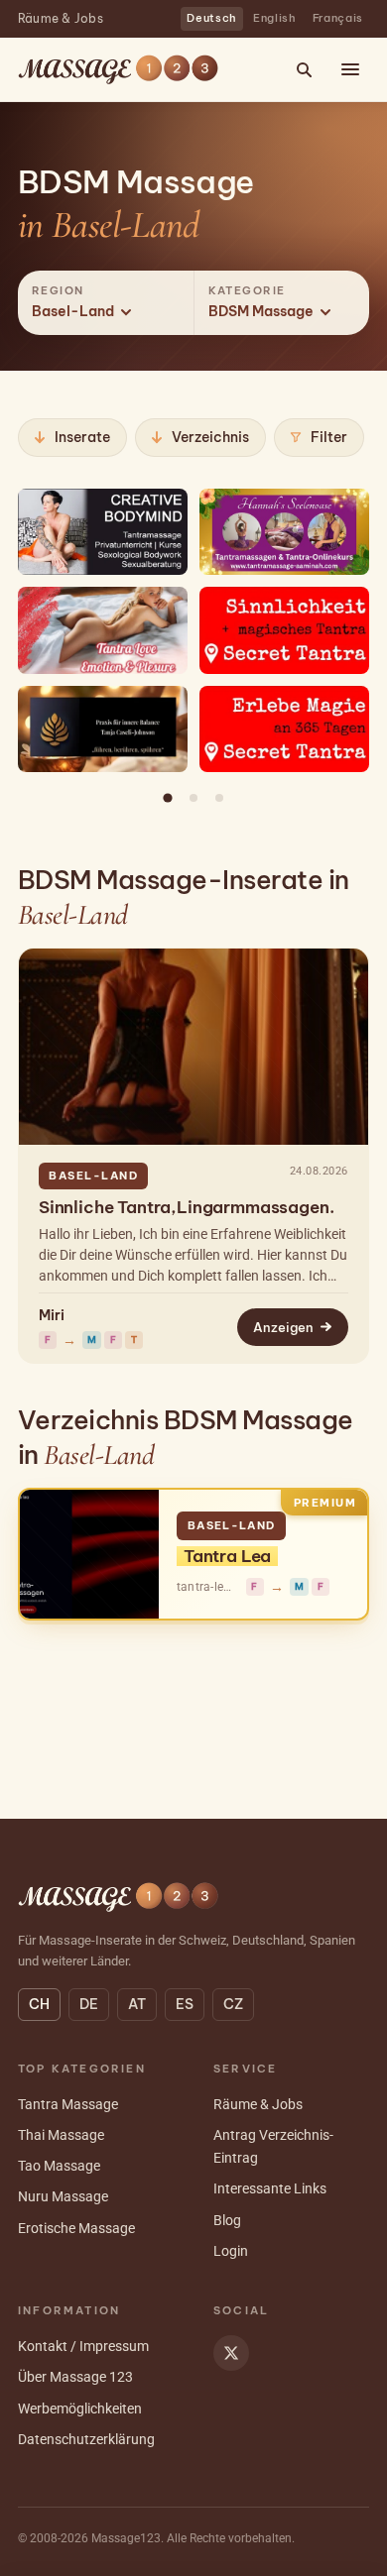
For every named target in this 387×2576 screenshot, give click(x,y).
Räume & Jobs (61, 18)
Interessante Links (270, 2188)
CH (39, 2004)
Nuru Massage (63, 2196)
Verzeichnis (210, 437)
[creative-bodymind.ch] (103, 532)
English (275, 18)
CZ (233, 2004)
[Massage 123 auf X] (231, 2353)
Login (231, 2251)
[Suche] (304, 69)
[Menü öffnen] (350, 69)
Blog (227, 2220)
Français (338, 18)
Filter (329, 437)
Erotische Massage (76, 2228)
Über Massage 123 (75, 2377)
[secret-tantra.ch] (284, 630)
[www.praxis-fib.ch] (103, 729)
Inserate (82, 437)
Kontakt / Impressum (83, 2346)
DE (89, 2004)
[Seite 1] (168, 798)
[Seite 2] (193, 798)
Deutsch (212, 18)
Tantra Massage (68, 2104)
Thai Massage (61, 2135)
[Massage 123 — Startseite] (118, 69)
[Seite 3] (219, 798)
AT (137, 2004)
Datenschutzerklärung (86, 2439)
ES (185, 2004)
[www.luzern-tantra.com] (103, 630)
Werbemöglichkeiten (80, 2408)
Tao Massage (59, 2166)
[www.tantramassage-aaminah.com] (284, 532)
